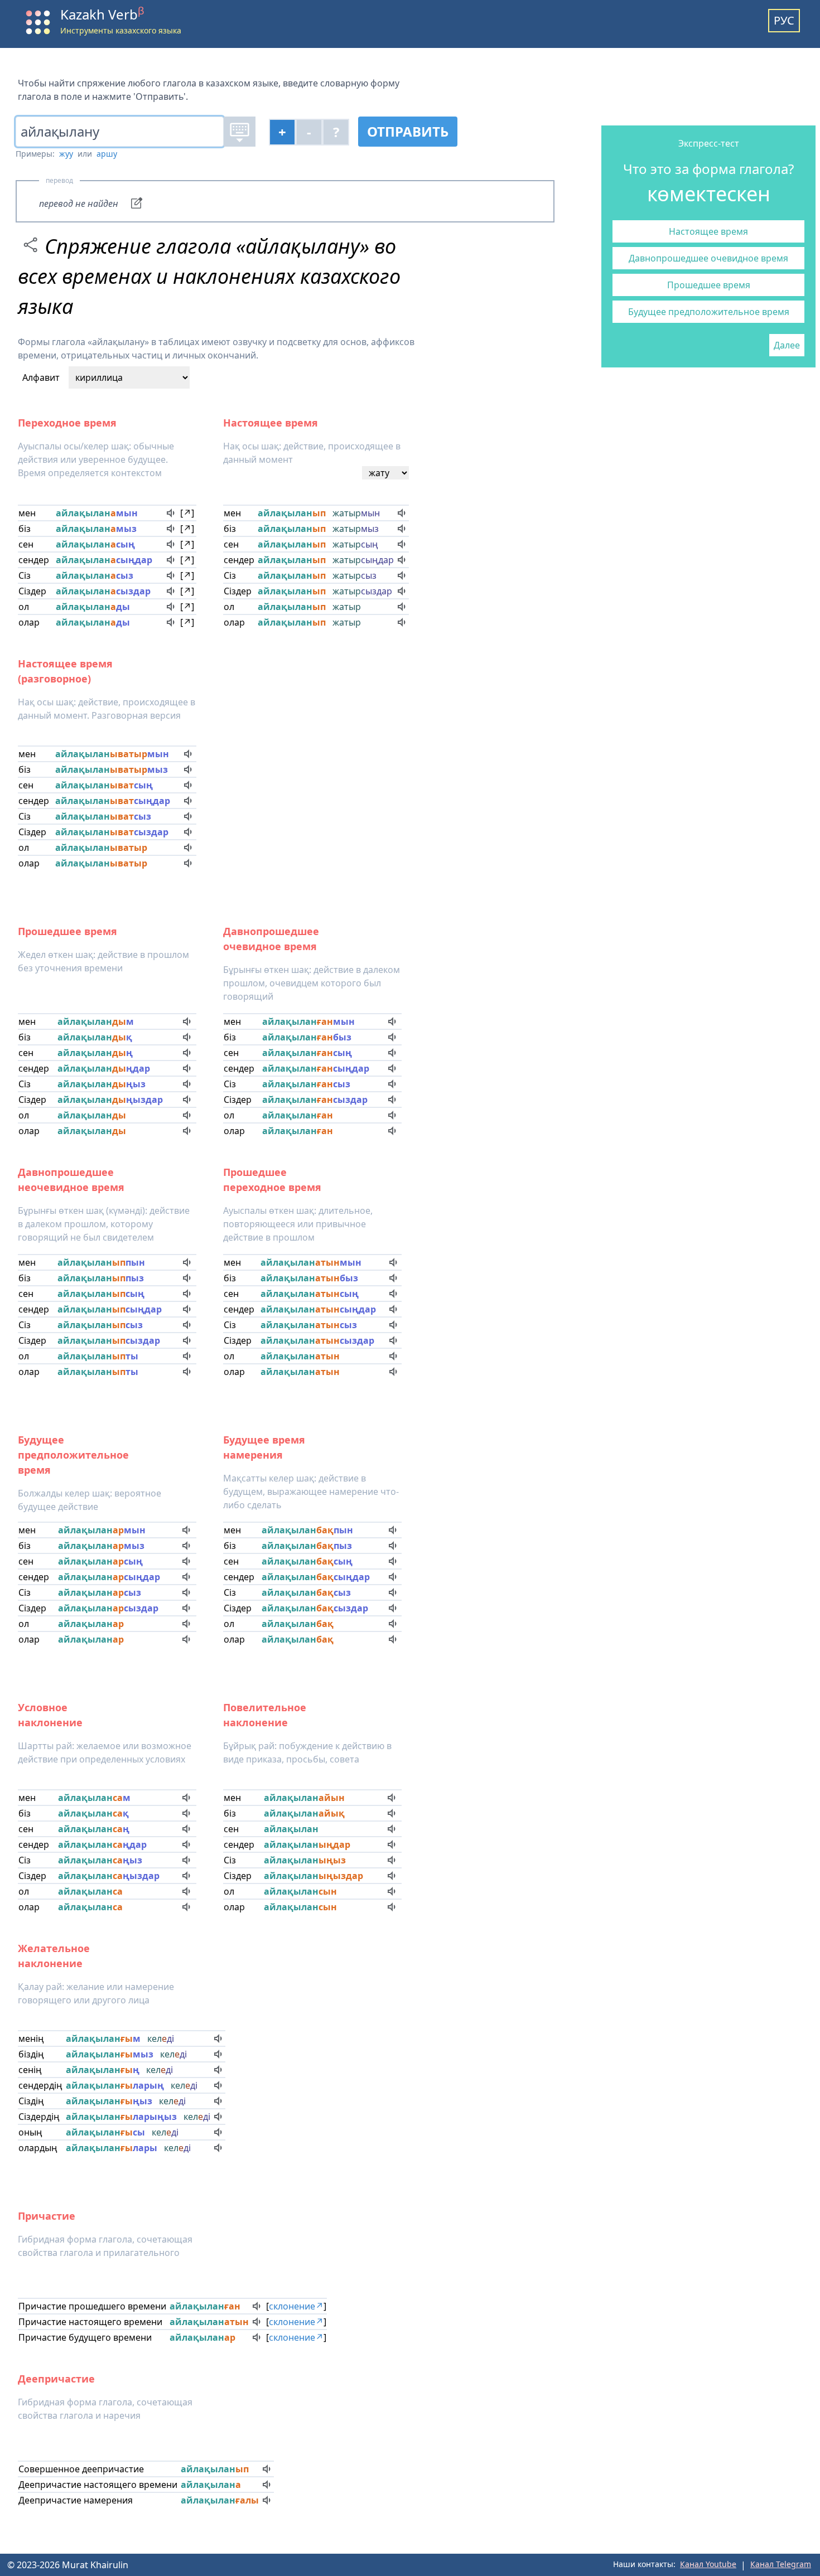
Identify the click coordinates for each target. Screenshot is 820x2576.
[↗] (187, 513)
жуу (66, 154)
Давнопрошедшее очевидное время (708, 258)
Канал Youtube (708, 2564)
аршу (107, 154)
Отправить (408, 131)
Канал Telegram (781, 2564)
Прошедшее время (709, 285)
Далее (787, 345)
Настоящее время (708, 231)
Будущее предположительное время (709, 312)
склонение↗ (296, 2306)
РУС (784, 20)
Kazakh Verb (102, 14)
